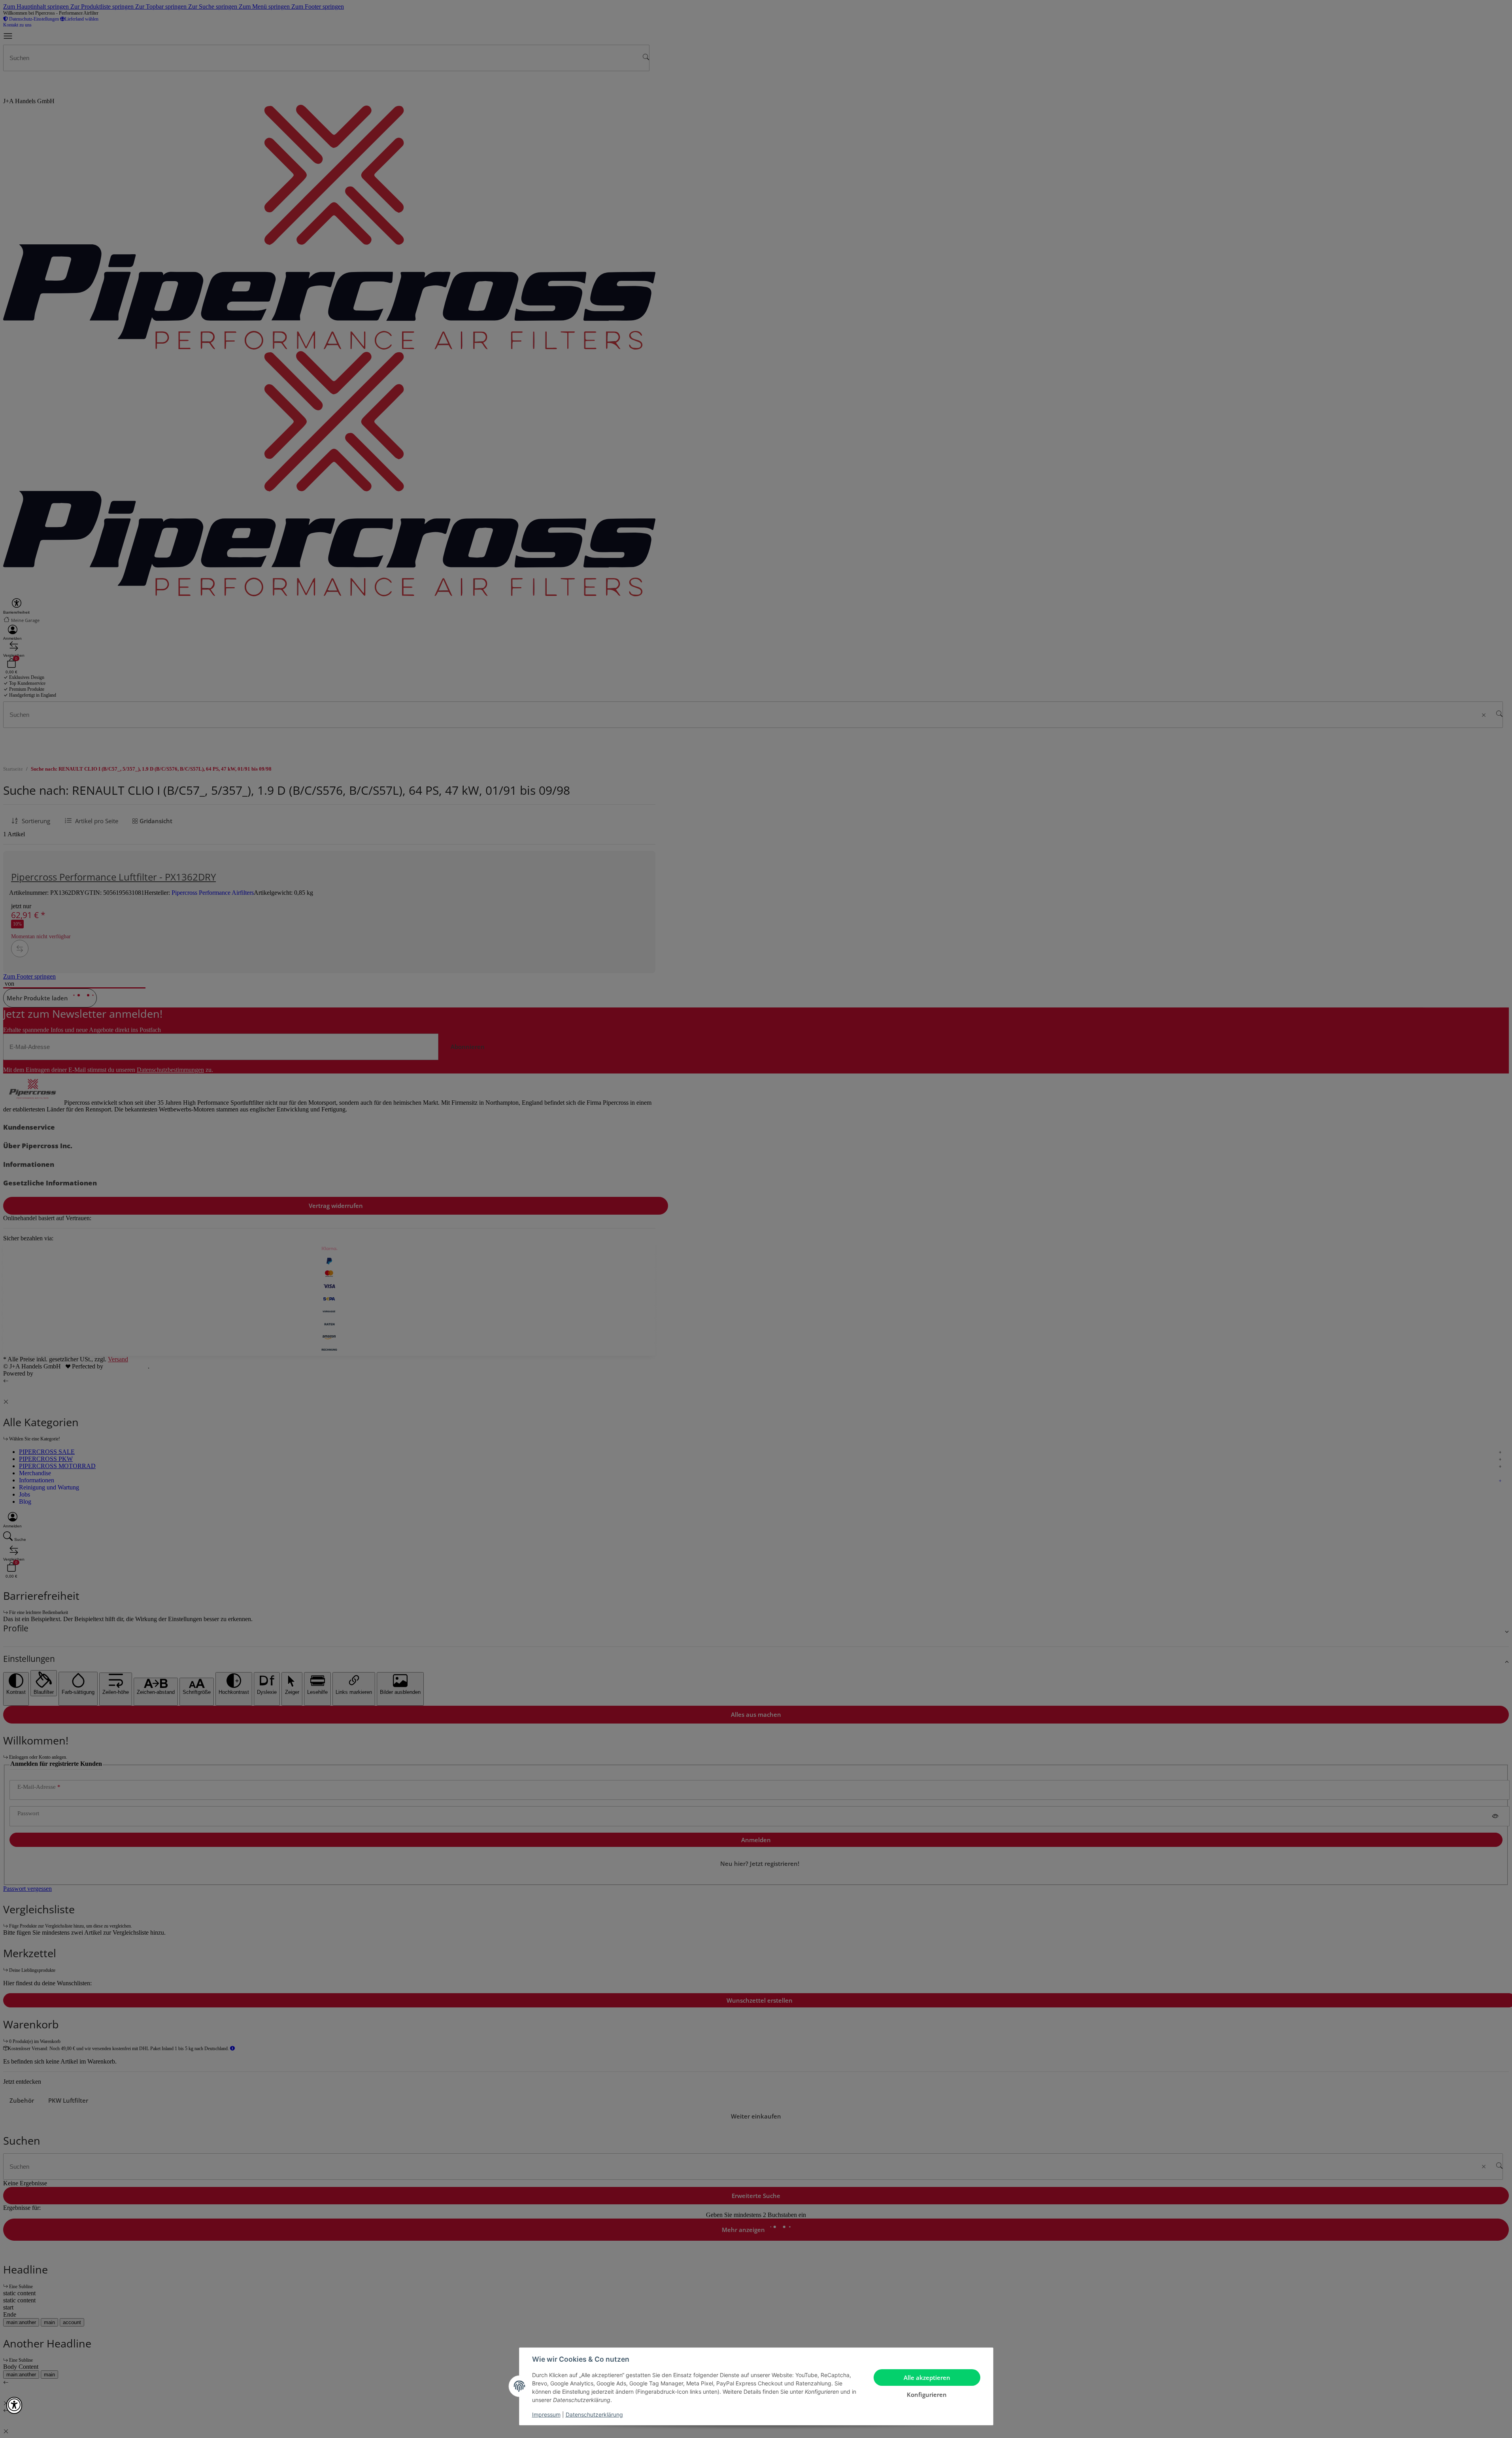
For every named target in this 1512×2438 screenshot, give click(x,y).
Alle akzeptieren (927, 2378)
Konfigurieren (927, 2395)
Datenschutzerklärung (594, 2414)
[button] (14, 2405)
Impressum (546, 2414)
